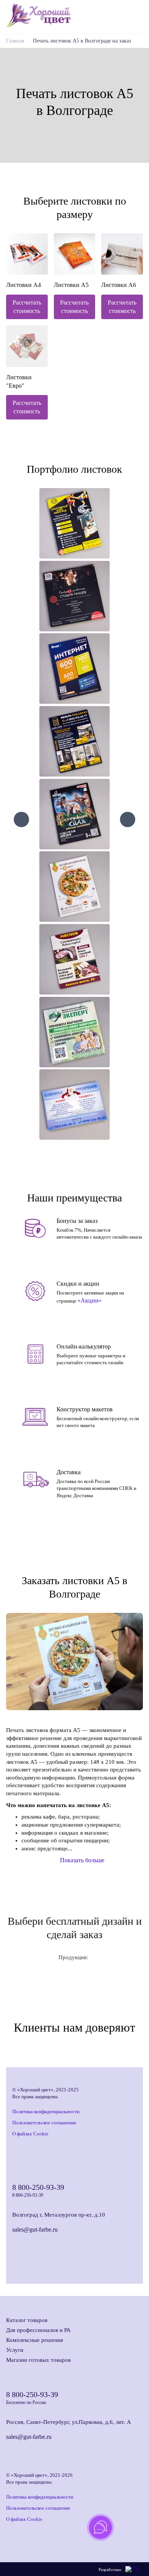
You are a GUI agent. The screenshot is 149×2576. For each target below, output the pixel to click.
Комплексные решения (35, 2340)
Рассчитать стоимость (27, 307)
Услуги (15, 2350)
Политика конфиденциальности (46, 2111)
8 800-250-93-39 (38, 2187)
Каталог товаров (27, 2320)
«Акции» (90, 1300)
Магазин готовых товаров (38, 2360)
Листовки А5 (71, 285)
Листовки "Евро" (19, 381)
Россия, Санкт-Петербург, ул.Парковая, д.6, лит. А (69, 2422)
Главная (15, 41)
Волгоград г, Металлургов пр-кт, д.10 (59, 2215)
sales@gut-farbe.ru (35, 2229)
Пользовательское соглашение (44, 2123)
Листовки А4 (23, 285)
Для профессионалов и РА (38, 2330)
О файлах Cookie (30, 2134)
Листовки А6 (119, 285)
